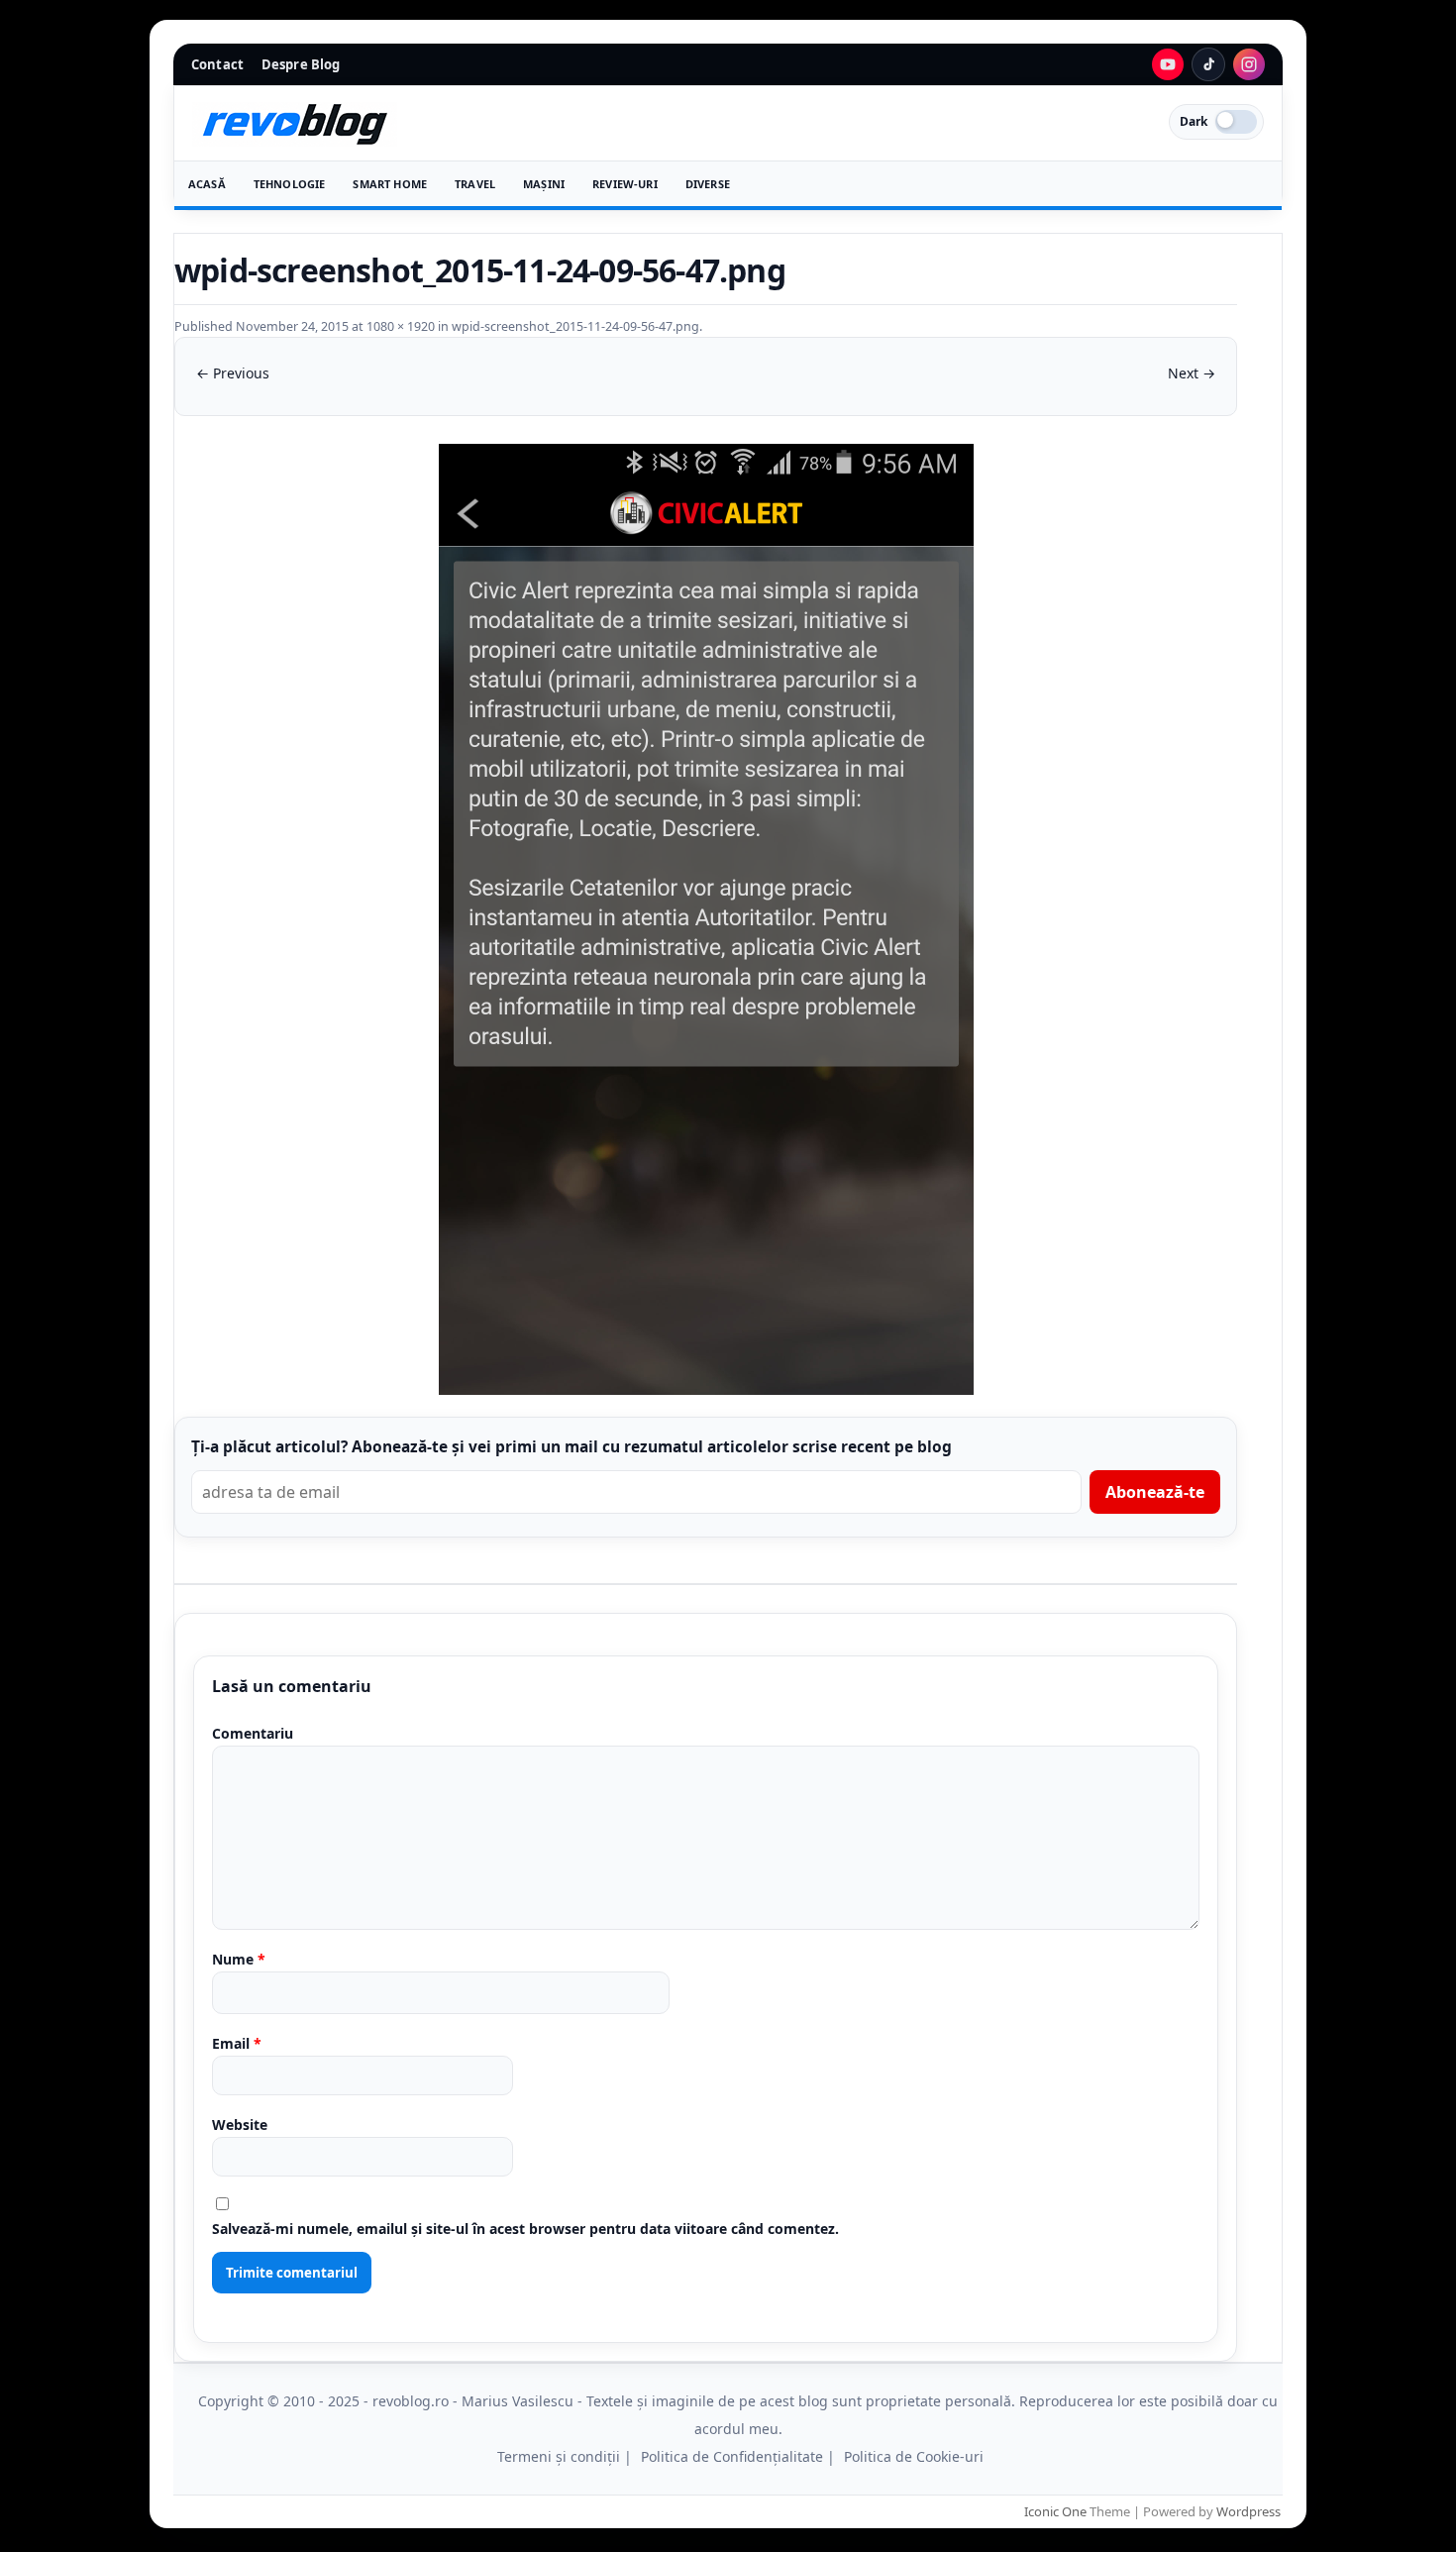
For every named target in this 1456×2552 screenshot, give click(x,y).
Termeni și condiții (559, 2456)
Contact (217, 65)
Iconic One (1055, 2511)
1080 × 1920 (401, 326)
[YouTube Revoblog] (1168, 64)
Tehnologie (290, 184)
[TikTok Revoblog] (1208, 64)
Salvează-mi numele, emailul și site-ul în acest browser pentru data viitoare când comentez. (525, 2229)
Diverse (708, 184)
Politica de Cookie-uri (914, 2456)
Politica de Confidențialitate (732, 2456)
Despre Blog (301, 65)
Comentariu (253, 1733)
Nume (239, 1959)
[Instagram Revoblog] (1249, 64)
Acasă (207, 184)
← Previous (233, 373)
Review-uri (625, 184)
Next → (1192, 373)
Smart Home (390, 184)
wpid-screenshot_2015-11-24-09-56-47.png (575, 326)
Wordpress (1248, 2511)
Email (237, 2043)
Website (240, 2125)
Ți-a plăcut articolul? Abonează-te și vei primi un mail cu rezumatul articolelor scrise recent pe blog (572, 1446)
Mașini (544, 184)
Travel (475, 184)
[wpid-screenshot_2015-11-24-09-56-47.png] (706, 919)
